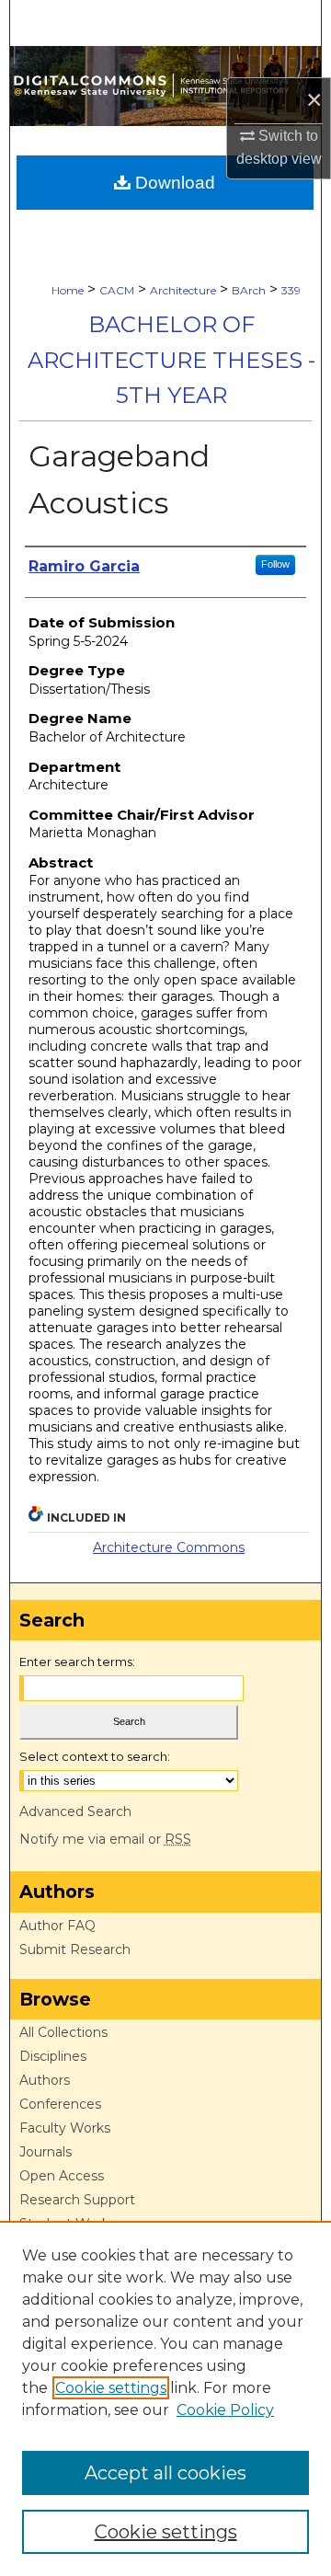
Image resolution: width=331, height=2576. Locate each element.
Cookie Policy (225, 2410)
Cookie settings (111, 2388)
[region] (165, 2398)
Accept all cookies (165, 2473)
